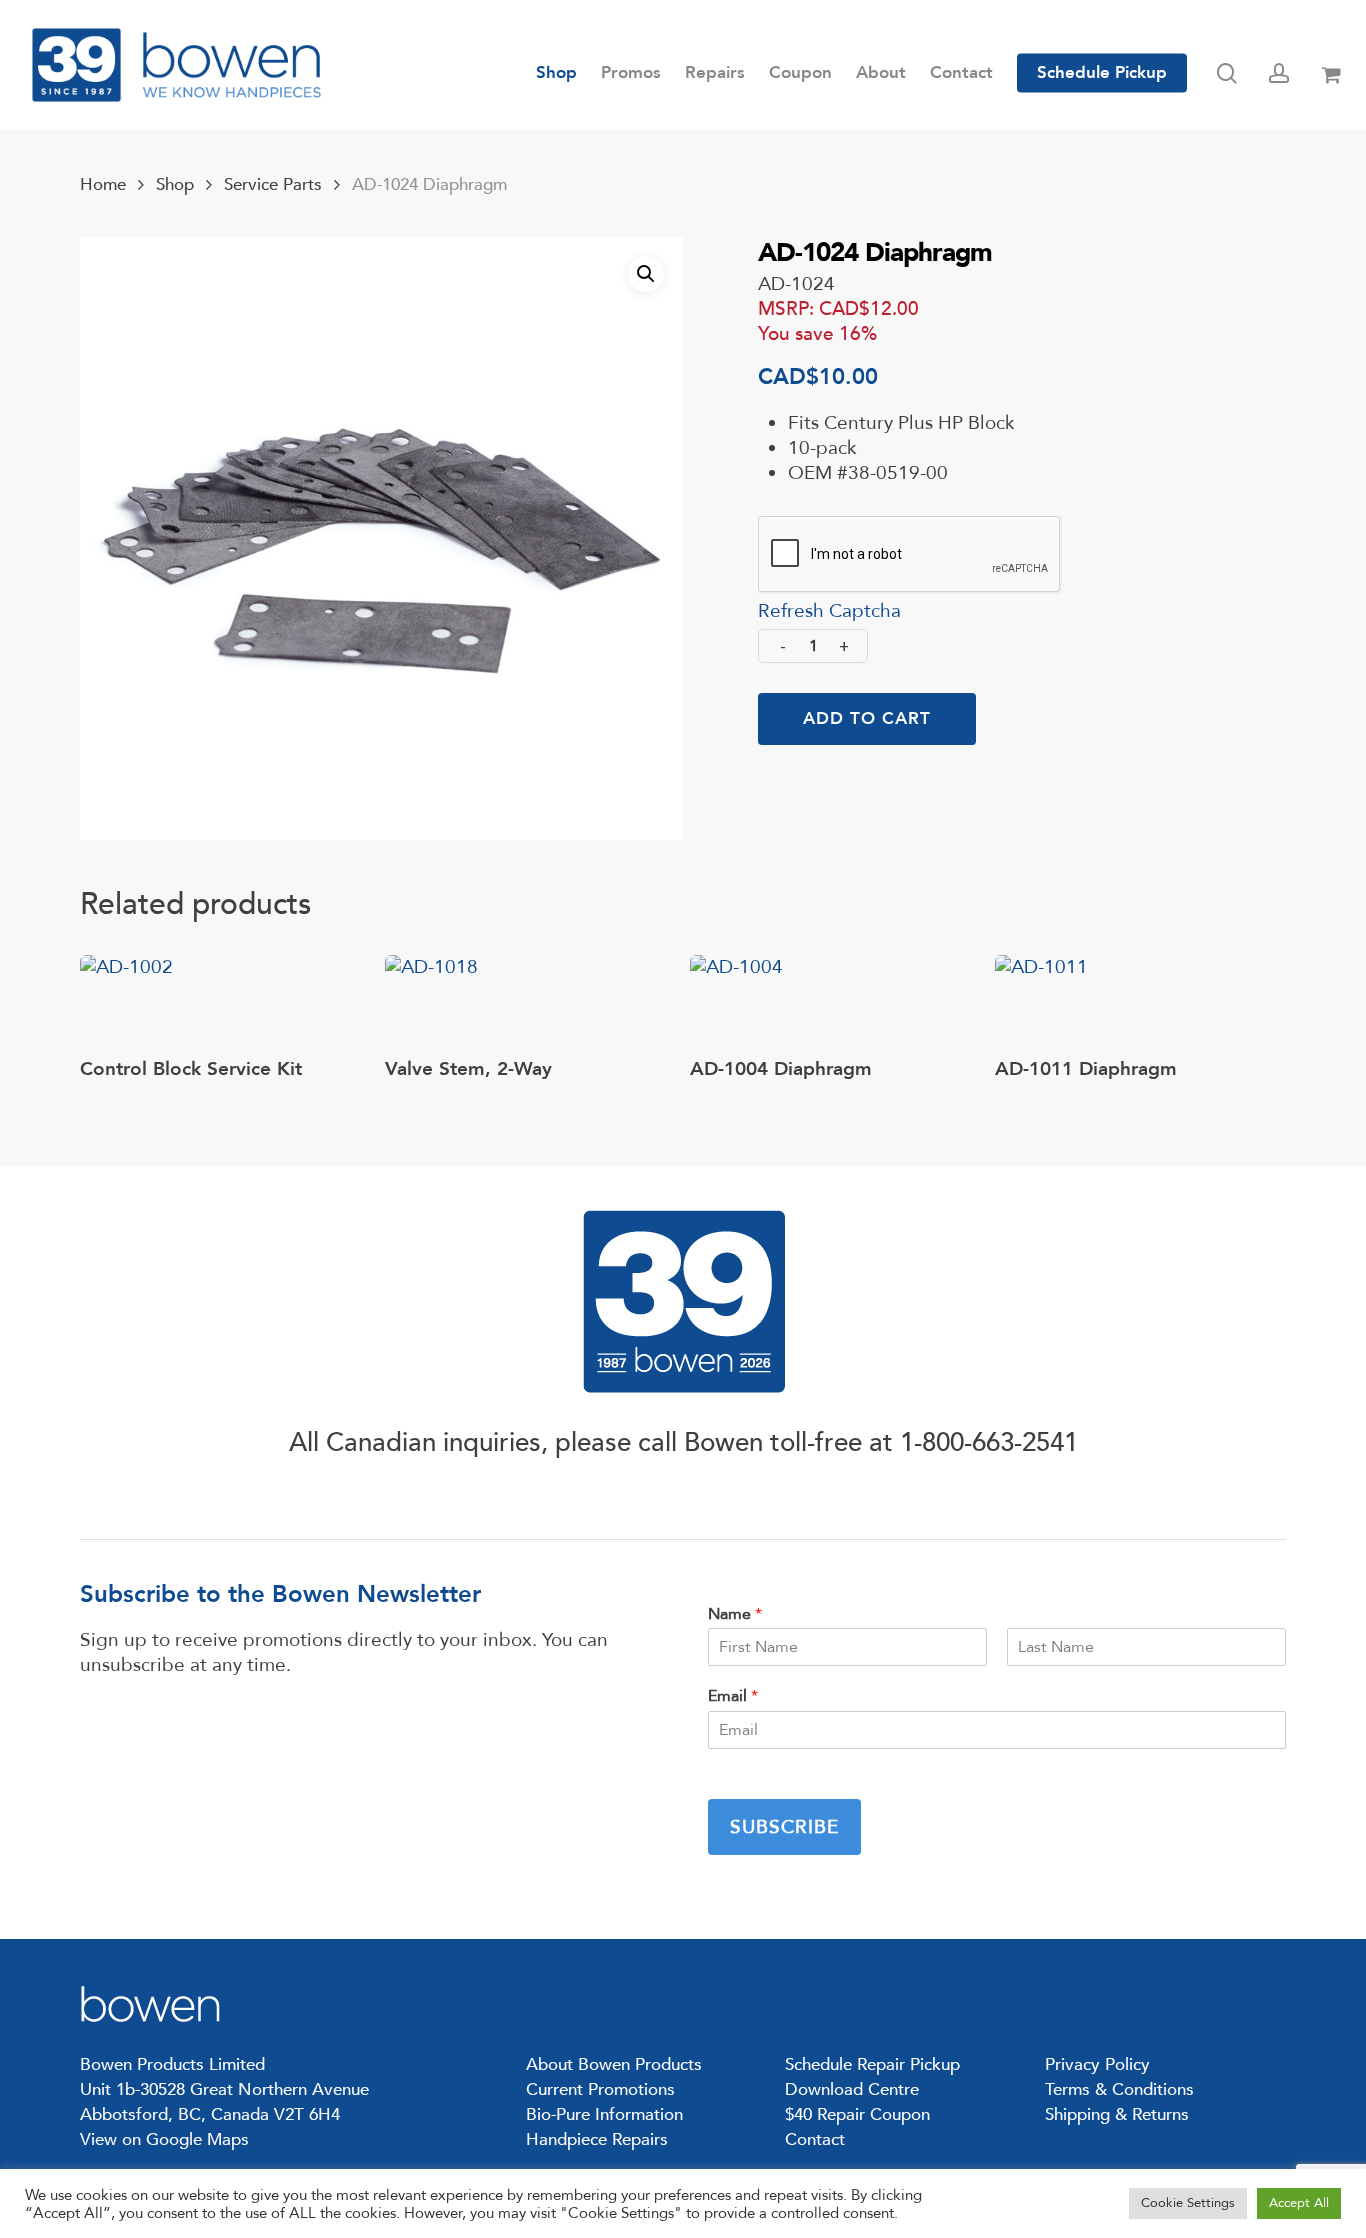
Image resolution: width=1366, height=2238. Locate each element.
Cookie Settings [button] (1188, 2203)
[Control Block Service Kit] (126, 1001)
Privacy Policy (1097, 2064)
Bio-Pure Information (604, 2114)
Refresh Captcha (829, 611)
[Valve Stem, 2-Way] (431, 1001)
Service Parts (273, 184)
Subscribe (784, 1827)
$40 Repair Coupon (857, 2114)
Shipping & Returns (1117, 2114)
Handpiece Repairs (597, 2139)
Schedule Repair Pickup (872, 2064)
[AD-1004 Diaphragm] (736, 1001)
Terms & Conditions (1119, 2089)
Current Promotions (600, 2089)
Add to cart (867, 718)
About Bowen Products (614, 2064)
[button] (646, 274)
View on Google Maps (164, 2139)
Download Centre (852, 2089)
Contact (815, 2139)
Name (735, 1614)
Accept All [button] (1299, 2203)
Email (733, 1696)
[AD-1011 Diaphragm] (1041, 1001)
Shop (175, 184)
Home (103, 184)
